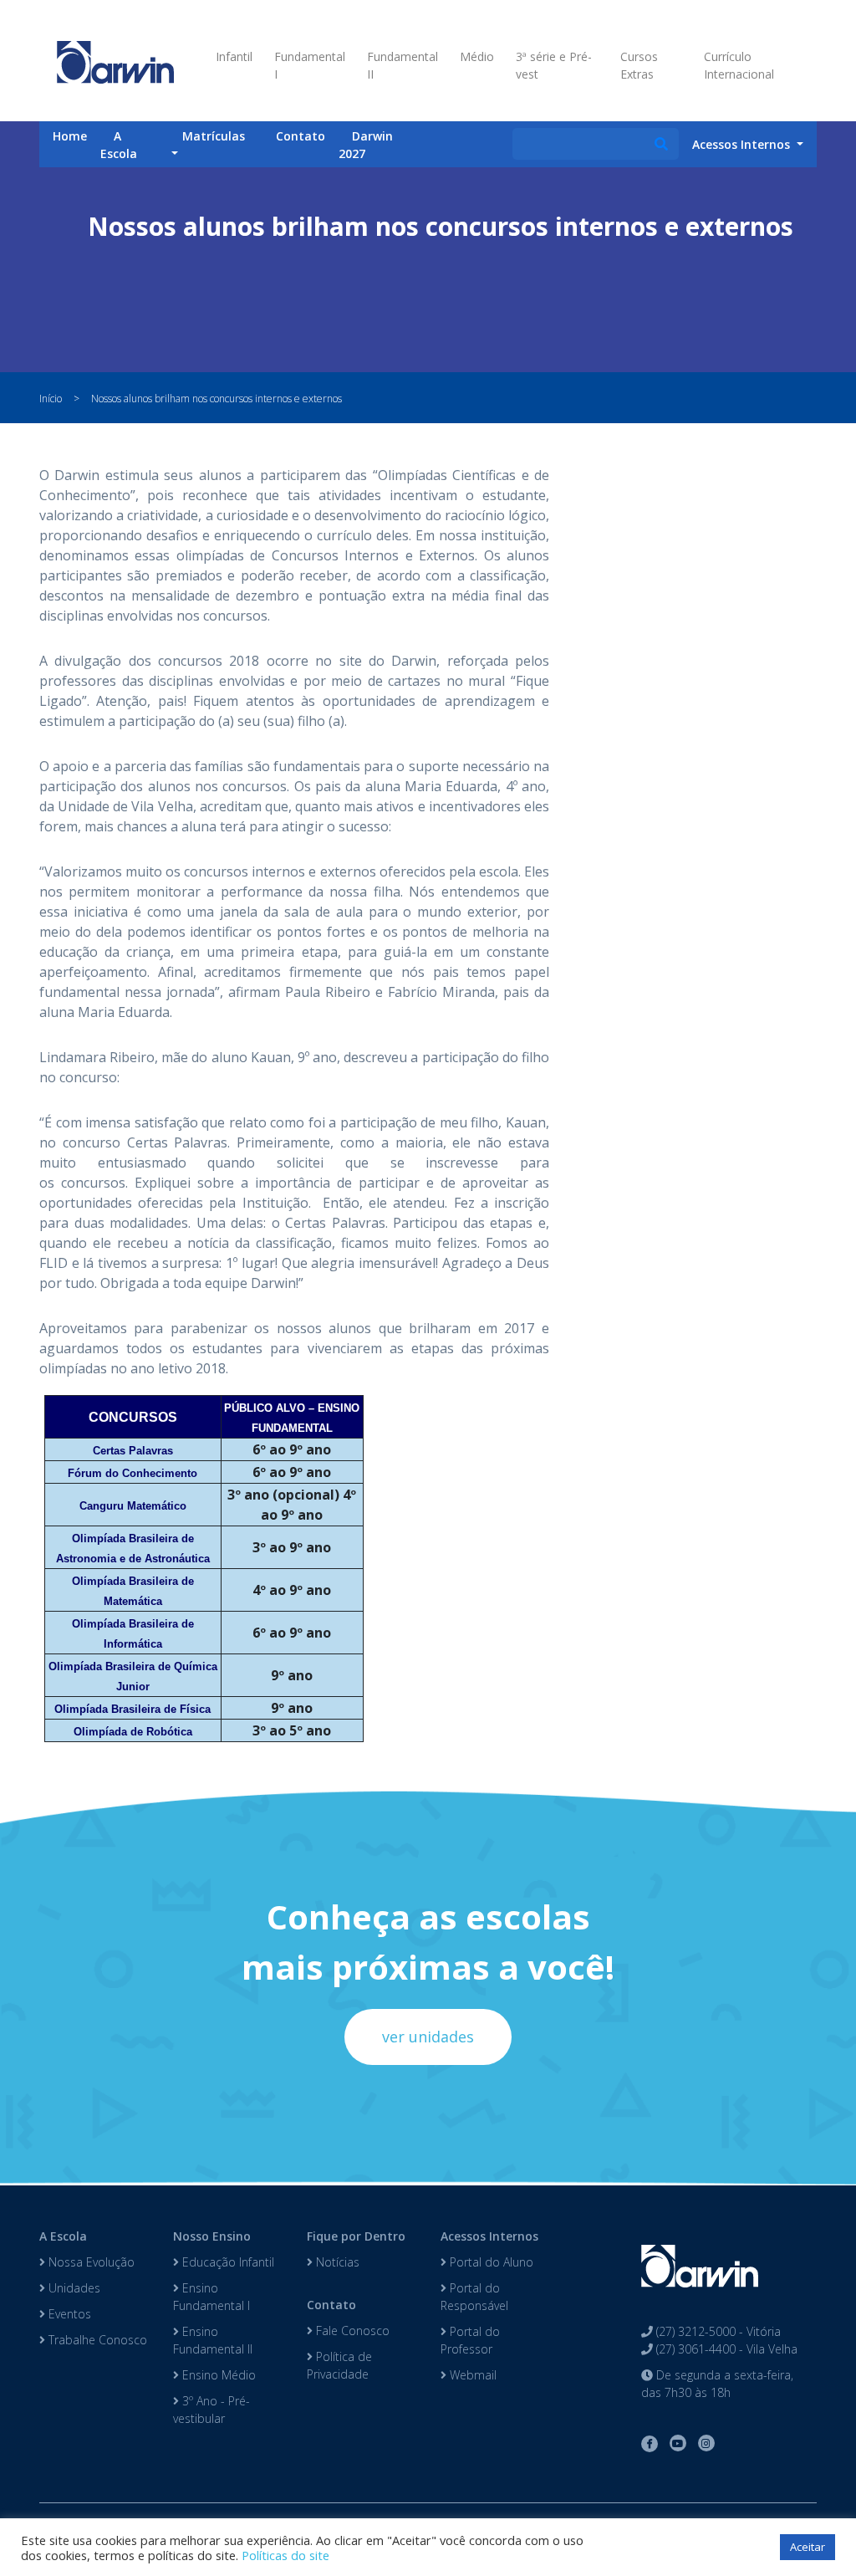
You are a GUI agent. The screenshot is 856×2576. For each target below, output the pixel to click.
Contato (301, 136)
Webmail (471, 2375)
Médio (477, 56)
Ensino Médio (217, 2375)
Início (51, 399)
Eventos (68, 2314)
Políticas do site (285, 2555)
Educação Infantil (227, 2262)
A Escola (119, 145)
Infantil (234, 56)
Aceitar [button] (808, 2547)
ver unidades (428, 2037)
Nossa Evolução (90, 2262)
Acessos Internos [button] (743, 144)
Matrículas (214, 136)
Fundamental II (403, 65)
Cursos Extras (639, 65)
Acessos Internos (489, 2236)
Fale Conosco (351, 2331)
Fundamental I (310, 65)
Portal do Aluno (490, 2262)
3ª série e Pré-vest (554, 65)
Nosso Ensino (212, 2236)
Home (70, 136)
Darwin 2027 (366, 145)
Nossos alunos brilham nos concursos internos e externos (217, 399)
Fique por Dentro (356, 2236)
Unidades (73, 2288)
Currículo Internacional (739, 65)
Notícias (336, 2262)
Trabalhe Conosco (96, 2340)
